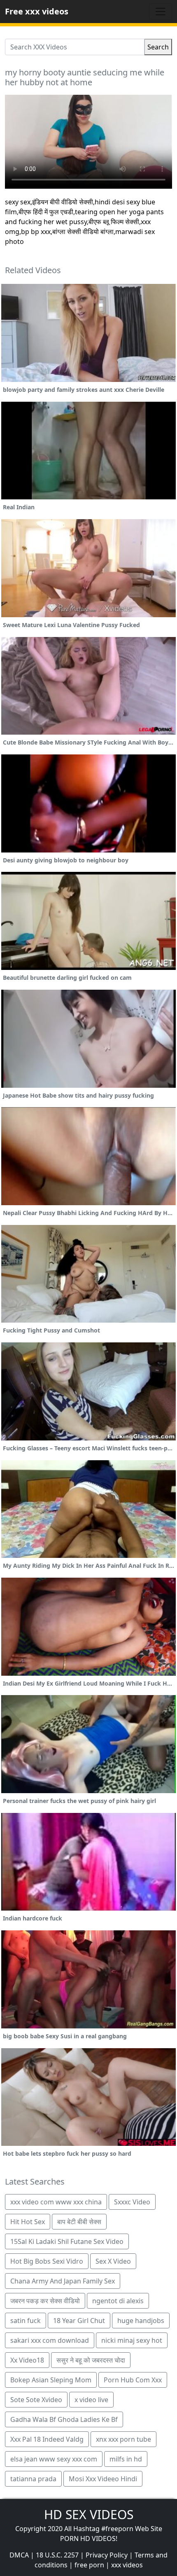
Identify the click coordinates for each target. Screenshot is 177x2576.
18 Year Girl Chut (79, 2321)
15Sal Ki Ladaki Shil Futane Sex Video (67, 2241)
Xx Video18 (27, 2360)
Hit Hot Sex (28, 2222)
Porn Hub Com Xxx (133, 2380)
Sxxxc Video (132, 2202)
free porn (89, 2565)
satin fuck (26, 2321)
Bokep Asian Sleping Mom (51, 2380)
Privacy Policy (107, 2555)
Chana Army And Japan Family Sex (63, 2281)
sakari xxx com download (50, 2340)
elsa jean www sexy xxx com (54, 2459)
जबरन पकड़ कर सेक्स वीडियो (45, 2301)
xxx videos (127, 2565)
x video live (91, 2400)
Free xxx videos (37, 11)
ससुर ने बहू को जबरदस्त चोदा (91, 2360)
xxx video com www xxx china (56, 2202)
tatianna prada (33, 2479)
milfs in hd (126, 2459)
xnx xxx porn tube (123, 2439)
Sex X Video (113, 2261)
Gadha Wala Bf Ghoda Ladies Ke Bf (64, 2419)
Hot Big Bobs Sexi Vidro (47, 2261)
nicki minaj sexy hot (132, 2340)
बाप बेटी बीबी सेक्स (79, 2222)
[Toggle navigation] (161, 12)
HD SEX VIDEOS (89, 2514)
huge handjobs (141, 2321)
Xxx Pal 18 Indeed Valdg (47, 2439)
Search (158, 47)
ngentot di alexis (118, 2301)
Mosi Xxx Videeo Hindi (103, 2479)
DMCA (19, 2555)
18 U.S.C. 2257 (57, 2555)
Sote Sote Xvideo (36, 2400)
